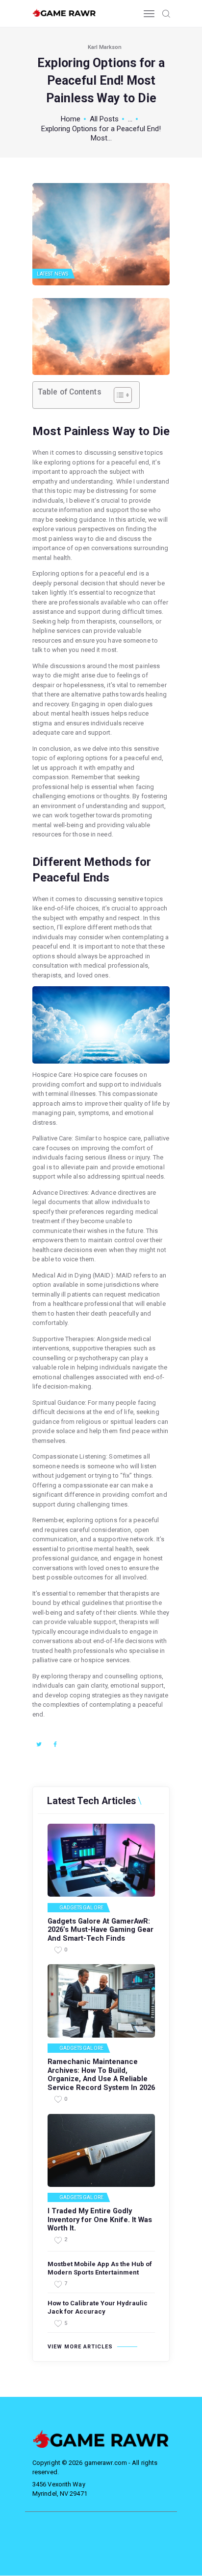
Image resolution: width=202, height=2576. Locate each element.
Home (71, 119)
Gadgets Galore (81, 1908)
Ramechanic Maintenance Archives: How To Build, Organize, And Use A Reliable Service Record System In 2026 (101, 2075)
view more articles (80, 2347)
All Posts (104, 119)
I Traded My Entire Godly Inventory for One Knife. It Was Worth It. (100, 2220)
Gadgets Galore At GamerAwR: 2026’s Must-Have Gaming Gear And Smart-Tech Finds (101, 1930)
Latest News (52, 274)
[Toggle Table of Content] (118, 395)
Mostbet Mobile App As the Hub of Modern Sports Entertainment (100, 2268)
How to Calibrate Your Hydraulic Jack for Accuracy (98, 2307)
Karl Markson (105, 47)
